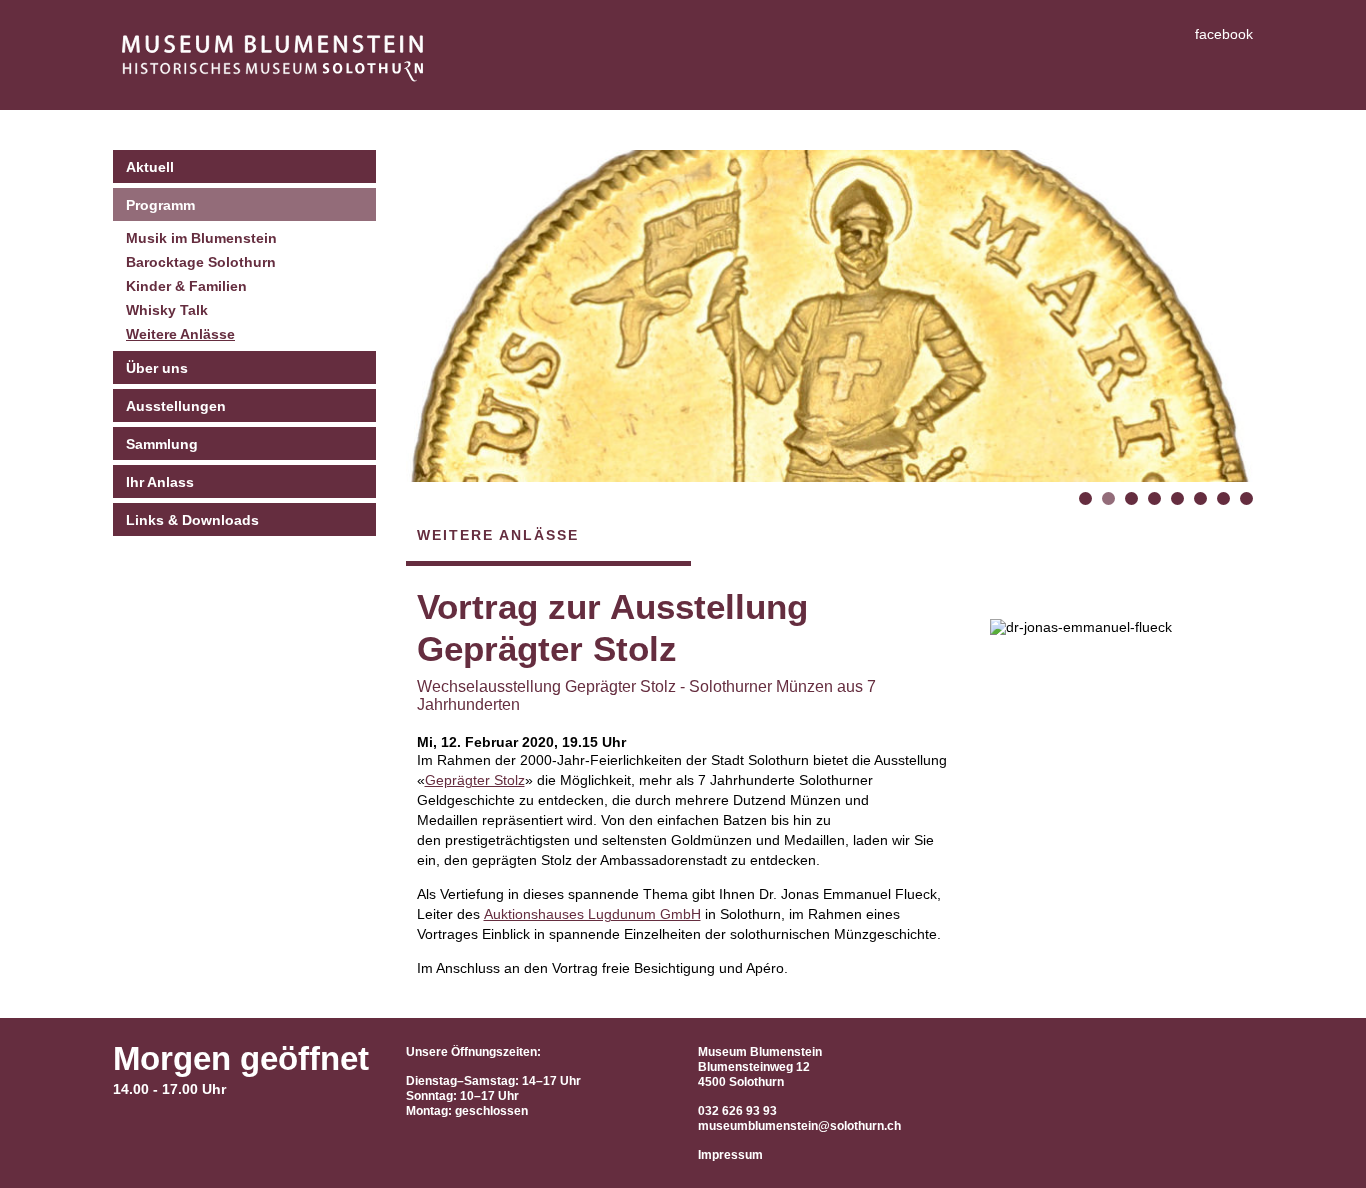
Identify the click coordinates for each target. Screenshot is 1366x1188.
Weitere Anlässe (180, 334)
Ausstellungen (176, 406)
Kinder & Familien (186, 286)
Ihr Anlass (160, 482)
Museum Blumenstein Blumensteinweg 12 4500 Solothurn (760, 1067)
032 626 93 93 (737, 1111)
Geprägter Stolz (475, 780)
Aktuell (150, 167)
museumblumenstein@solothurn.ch (799, 1126)
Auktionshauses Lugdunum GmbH (592, 914)
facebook (1224, 34)
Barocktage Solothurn (201, 262)
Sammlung (162, 444)
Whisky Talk (167, 310)
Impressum (730, 1155)
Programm (160, 205)
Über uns (157, 368)
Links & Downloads (192, 520)
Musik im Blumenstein (201, 238)
